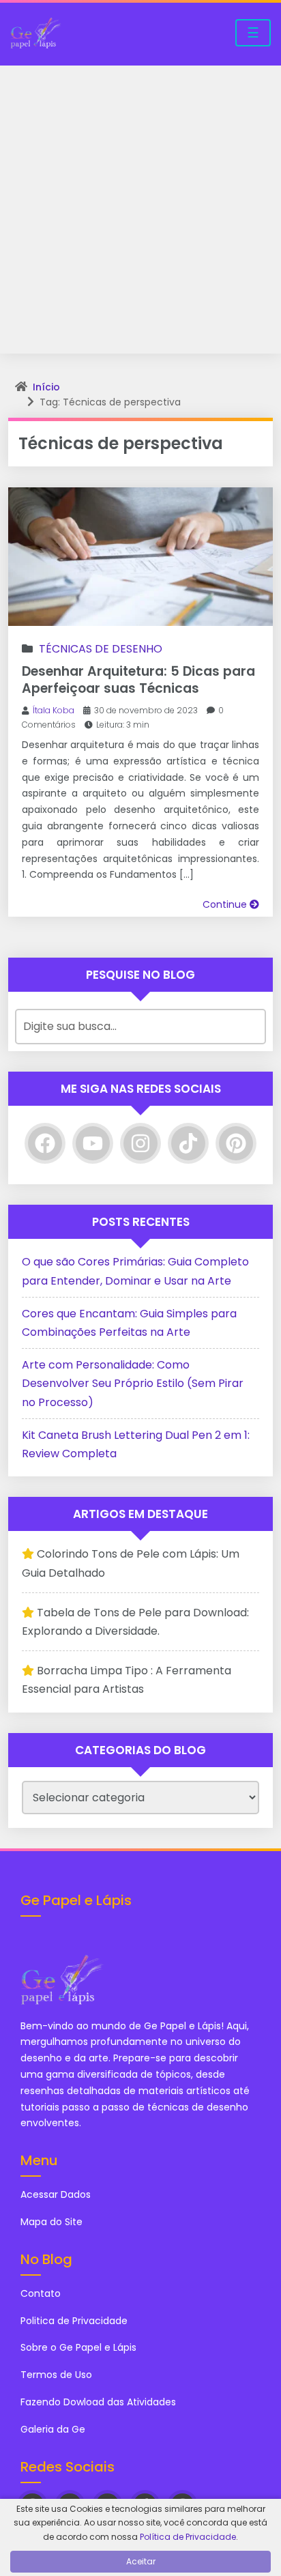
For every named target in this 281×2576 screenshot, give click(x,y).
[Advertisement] (140, 213)
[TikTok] (188, 1143)
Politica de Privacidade (74, 2321)
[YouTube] (93, 1143)
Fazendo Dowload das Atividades (98, 2402)
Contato (41, 2293)
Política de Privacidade (188, 2537)
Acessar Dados (56, 2194)
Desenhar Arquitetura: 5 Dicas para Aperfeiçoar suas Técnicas (138, 680)
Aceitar (141, 2561)
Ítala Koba (54, 710)
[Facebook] (45, 1143)
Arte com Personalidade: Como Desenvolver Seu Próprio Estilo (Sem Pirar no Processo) (133, 1383)
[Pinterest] (236, 1143)
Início (46, 387)
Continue (226, 904)
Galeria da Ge (54, 2429)
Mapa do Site (51, 2222)
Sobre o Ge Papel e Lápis (78, 2347)
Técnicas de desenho (101, 649)
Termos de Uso (56, 2375)
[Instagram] (140, 1143)
